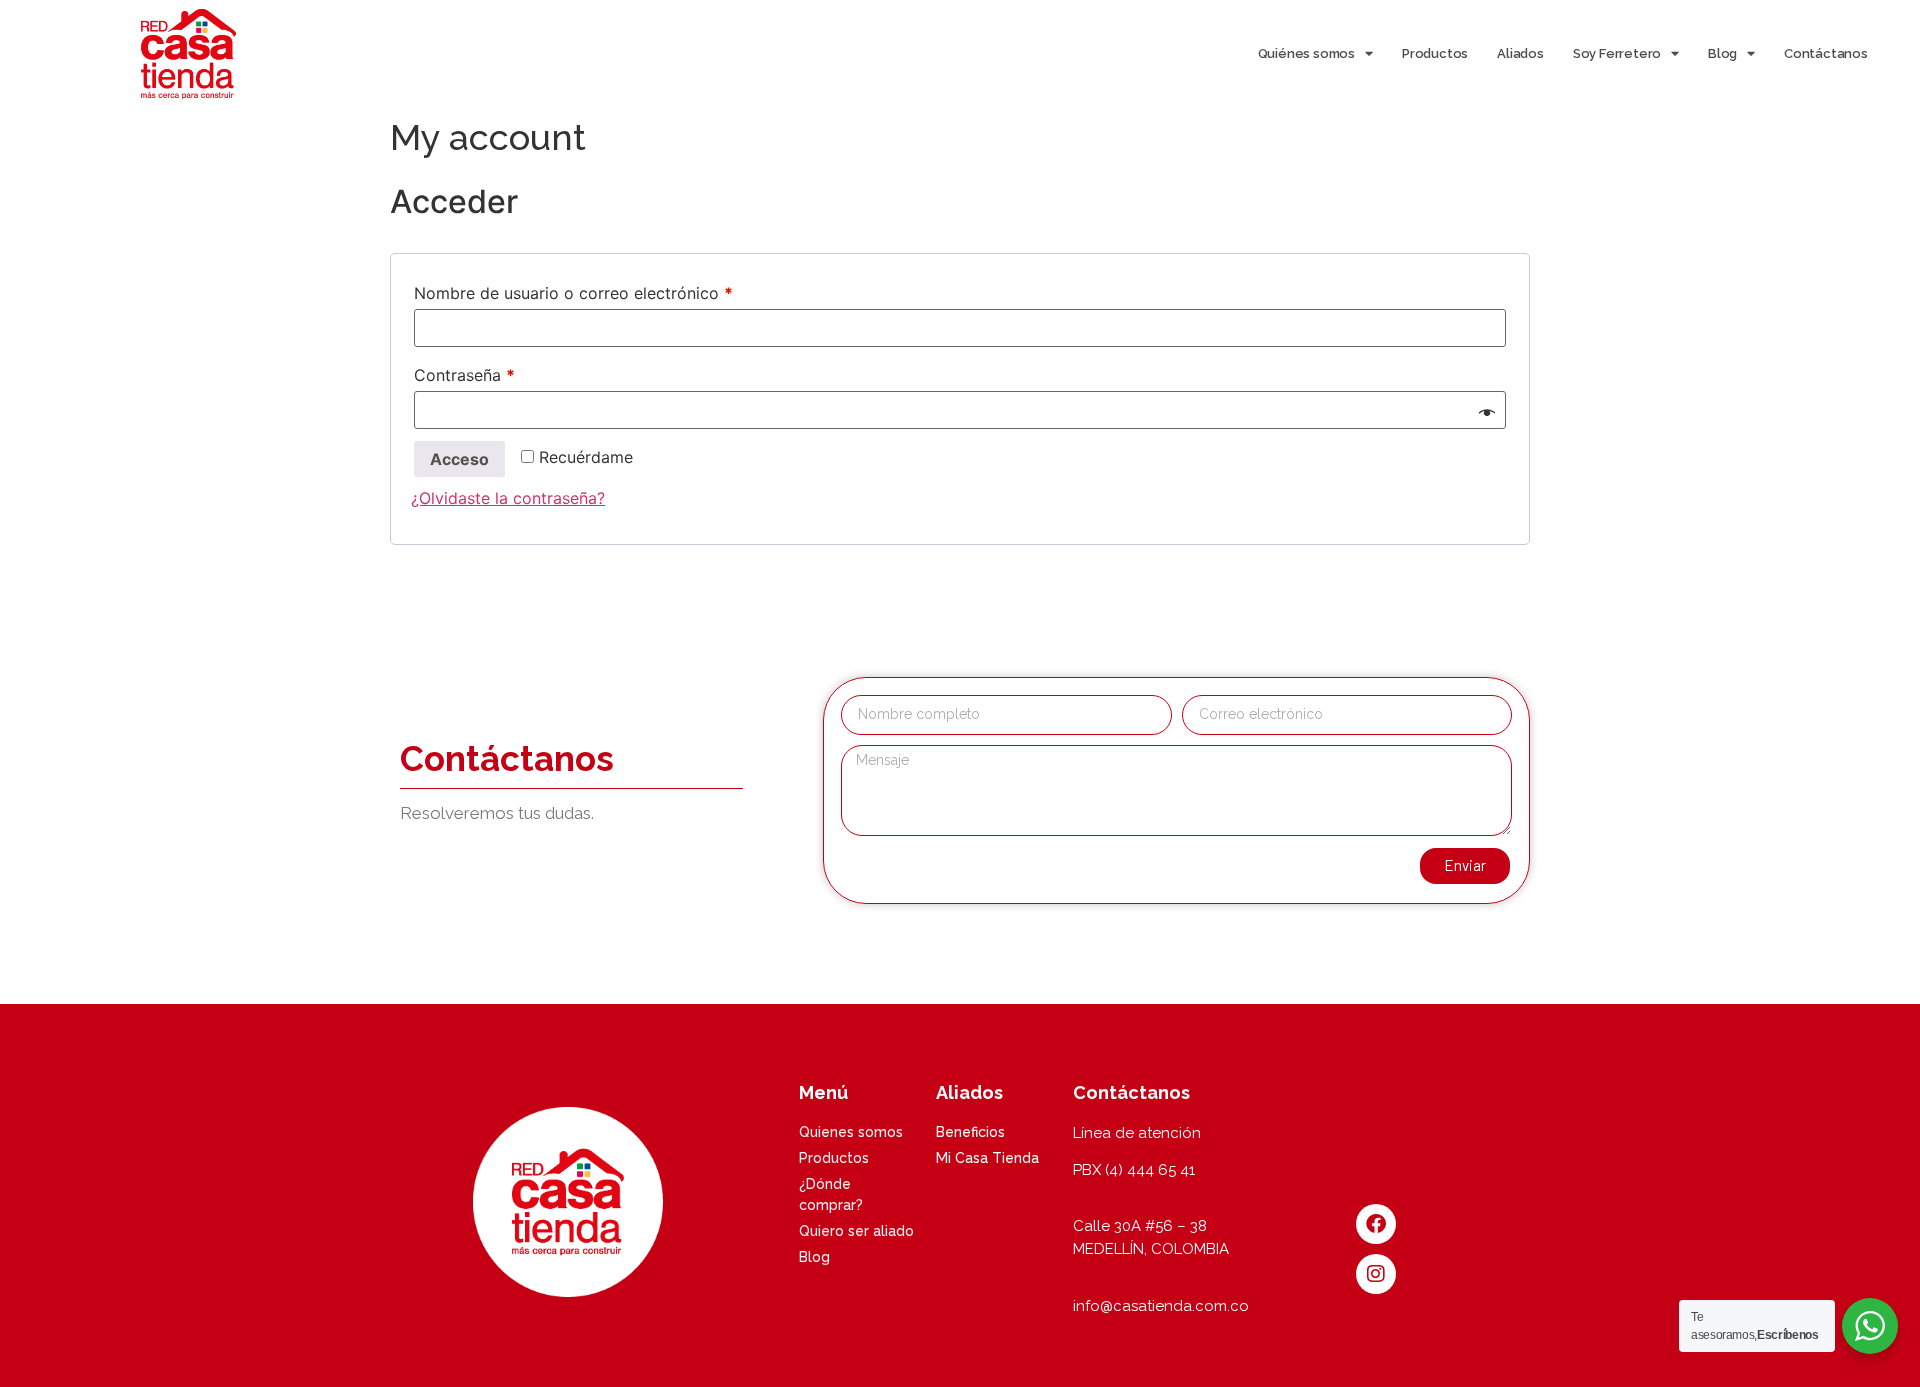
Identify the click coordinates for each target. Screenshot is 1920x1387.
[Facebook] (1376, 1224)
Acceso (459, 459)
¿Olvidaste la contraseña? (508, 498)
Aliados (1520, 53)
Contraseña (464, 375)
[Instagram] (1376, 1274)
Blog (1722, 53)
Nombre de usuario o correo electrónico (573, 293)
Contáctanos (1826, 53)
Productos (1435, 53)
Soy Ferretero (1617, 53)
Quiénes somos (1306, 53)
